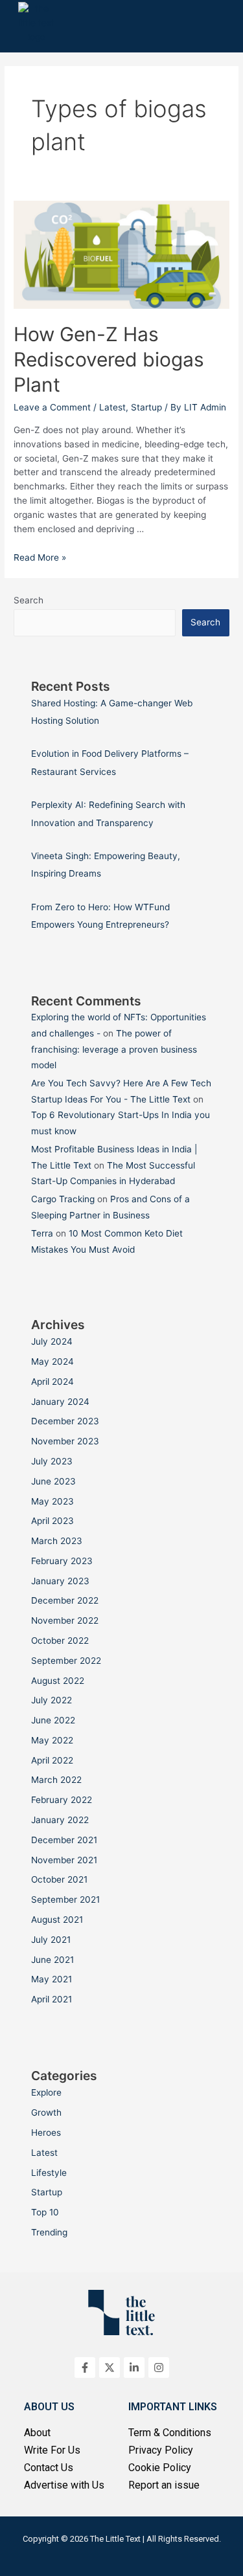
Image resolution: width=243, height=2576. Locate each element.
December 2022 (65, 1600)
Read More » (40, 557)
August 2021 (57, 1920)
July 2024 (52, 1341)
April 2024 (52, 1382)
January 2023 (60, 1581)
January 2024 (60, 1402)
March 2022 (56, 1780)
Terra (42, 1233)
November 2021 (64, 1860)
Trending (49, 2232)
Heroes (46, 2133)
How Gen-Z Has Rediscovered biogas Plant (109, 359)
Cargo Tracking (63, 1199)
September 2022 (66, 1661)
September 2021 (65, 1899)
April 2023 (52, 1521)
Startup (146, 407)
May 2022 (52, 1740)
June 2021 (52, 1960)
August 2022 (58, 1681)
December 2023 (65, 1421)
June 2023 (53, 1481)
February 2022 (62, 1800)
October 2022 (60, 1641)
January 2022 (60, 1820)
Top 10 (45, 2212)
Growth (46, 2112)
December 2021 (64, 1840)
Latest (112, 407)
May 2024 (52, 1361)
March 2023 (57, 1541)
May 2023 (52, 1501)
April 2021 (52, 1999)
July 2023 (52, 1461)
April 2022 (52, 1760)
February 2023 (62, 1561)
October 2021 (59, 1879)
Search (29, 600)
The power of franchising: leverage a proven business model (114, 1049)
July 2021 (51, 1940)
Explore (46, 2092)
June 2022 (53, 1720)
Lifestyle (49, 2173)
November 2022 (65, 1620)
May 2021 (52, 1979)
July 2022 (52, 1700)
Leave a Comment (52, 407)
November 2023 (65, 1441)
